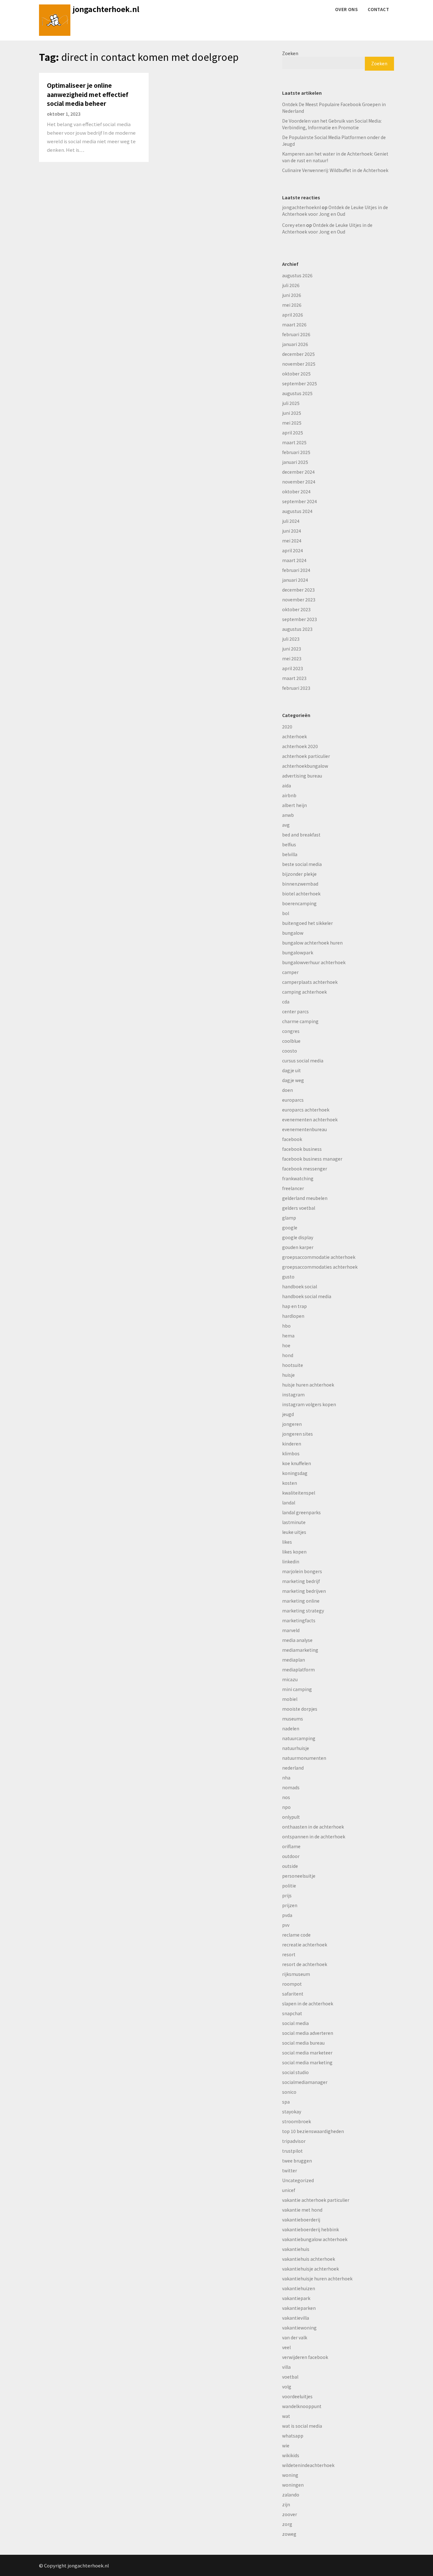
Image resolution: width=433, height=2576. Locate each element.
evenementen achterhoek (310, 1119)
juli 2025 (291, 403)
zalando (291, 2495)
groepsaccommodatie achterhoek (319, 1257)
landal (289, 1503)
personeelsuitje (299, 1876)
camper (290, 972)
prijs (287, 1895)
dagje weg (293, 1080)
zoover (290, 2514)
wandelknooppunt (302, 2406)
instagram (293, 1394)
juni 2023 (292, 649)
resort (289, 1954)
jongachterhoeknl (301, 207)
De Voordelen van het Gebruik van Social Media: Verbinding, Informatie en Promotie (332, 124)
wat (286, 2416)
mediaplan (294, 1660)
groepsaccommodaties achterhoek (320, 1267)
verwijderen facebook (305, 2357)
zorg (287, 2524)
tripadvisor (294, 2141)
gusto (288, 1277)
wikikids (291, 2455)
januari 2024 (295, 580)
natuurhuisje (296, 1748)
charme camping (300, 1021)
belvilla (290, 854)
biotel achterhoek (301, 894)
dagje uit (291, 1070)
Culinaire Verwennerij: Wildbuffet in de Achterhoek (335, 170)
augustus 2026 (297, 275)
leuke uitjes (294, 1532)
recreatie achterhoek (305, 1945)
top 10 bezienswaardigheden (313, 2131)
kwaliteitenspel (299, 1493)
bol (286, 913)
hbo (286, 1326)
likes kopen (294, 1552)
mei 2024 (292, 541)
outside (290, 1866)
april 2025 (293, 433)
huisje (288, 1375)
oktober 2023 (296, 609)
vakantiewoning (299, 2328)
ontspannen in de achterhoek (314, 1836)
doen (288, 1090)
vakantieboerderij (301, 2220)
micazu (290, 1679)
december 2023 (298, 590)
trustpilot (292, 2151)
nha (286, 1778)
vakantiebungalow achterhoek (315, 2239)
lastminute (294, 1522)
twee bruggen (297, 2161)
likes (287, 1542)
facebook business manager (312, 1159)
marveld (291, 1630)
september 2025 (300, 383)
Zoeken (290, 53)
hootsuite (293, 1365)
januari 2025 (295, 462)
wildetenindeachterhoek (308, 2465)
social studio (295, 2072)
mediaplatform (298, 1669)
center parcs (295, 1011)
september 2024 (300, 501)
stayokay (292, 2111)
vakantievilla (296, 2318)
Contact (378, 9)
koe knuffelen (297, 1463)
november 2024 (299, 482)
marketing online (301, 1601)
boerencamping (299, 903)
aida (287, 785)
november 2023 (299, 599)
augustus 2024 (297, 511)
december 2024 (298, 472)
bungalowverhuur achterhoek (314, 962)
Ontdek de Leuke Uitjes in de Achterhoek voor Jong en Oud (335, 211)
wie (286, 2445)
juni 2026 (292, 295)
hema (288, 1336)
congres (291, 1031)
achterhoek (294, 736)
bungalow (293, 933)
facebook (292, 1139)
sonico (289, 2092)
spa (286, 2102)
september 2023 (300, 619)
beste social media (302, 864)
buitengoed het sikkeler (307, 923)
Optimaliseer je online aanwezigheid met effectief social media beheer (88, 94)
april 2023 (293, 668)
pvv (286, 1925)
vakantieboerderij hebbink (310, 2229)
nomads (291, 1787)
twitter (290, 2170)
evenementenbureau (304, 1129)
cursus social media (303, 1061)
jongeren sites (297, 1434)
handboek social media (307, 1296)
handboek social (300, 1286)
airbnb (289, 795)
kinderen (292, 1444)
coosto (290, 1051)
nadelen (291, 1728)
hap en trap (294, 1306)
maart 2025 (294, 442)
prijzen (290, 1905)
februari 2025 (296, 452)
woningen (293, 2485)
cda (286, 1002)
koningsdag (295, 1473)
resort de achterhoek (305, 1964)
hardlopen (293, 1316)
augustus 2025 (297, 393)
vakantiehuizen (299, 2288)
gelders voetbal (299, 1208)
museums (293, 1719)
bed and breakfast (301, 835)
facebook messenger (305, 1169)
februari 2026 (296, 334)
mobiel (290, 1699)
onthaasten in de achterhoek (313, 1827)
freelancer (293, 1188)
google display (298, 1237)
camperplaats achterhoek (310, 982)
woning (290, 2475)
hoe (286, 1345)
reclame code (296, 1935)
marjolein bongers (302, 1571)
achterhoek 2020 (300, 746)
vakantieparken (299, 2308)
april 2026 (293, 315)
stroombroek (297, 2121)
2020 (287, 727)
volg (287, 2387)
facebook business (302, 1149)
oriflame (291, 1846)
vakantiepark (296, 2298)
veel (286, 2347)
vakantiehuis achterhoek (309, 2259)
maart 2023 (294, 678)
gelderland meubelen (305, 1198)
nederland (293, 1768)
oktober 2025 (296, 374)
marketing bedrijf (301, 1581)
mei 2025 (292, 423)
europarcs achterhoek (306, 1110)
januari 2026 (295, 344)
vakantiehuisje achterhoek (310, 2269)
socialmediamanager (305, 2082)
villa (286, 2367)
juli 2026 (291, 285)
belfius (289, 844)
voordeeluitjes (297, 2396)
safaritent (293, 1994)
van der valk (295, 2337)
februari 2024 (296, 570)
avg (286, 825)
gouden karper (298, 1247)
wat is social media (302, 2426)
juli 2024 (291, 521)
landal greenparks (301, 1512)
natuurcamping (299, 1738)
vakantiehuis (296, 2249)
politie (289, 1886)
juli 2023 (291, 639)
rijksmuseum (296, 1974)
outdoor (291, 1856)
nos (286, 1797)
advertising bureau (302, 776)
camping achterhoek (304, 992)
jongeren (292, 1424)
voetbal (290, 2377)
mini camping (297, 1689)
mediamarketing (300, 1650)
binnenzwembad (300, 884)
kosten (290, 1483)
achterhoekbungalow (305, 766)
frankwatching (298, 1178)
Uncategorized (298, 2180)
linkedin (291, 1561)
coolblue (291, 1041)
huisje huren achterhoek (308, 1385)
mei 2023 (292, 658)
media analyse (297, 1640)
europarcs (293, 1100)
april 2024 (293, 550)
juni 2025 (292, 413)
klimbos (291, 1453)
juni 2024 (292, 531)
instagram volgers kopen (309, 1404)
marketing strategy (303, 1611)
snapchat (292, 2013)
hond (288, 1355)
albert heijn (294, 805)
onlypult (291, 1817)
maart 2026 (294, 324)
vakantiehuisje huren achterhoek (317, 2278)
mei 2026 (292, 305)
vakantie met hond (302, 2210)
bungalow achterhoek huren (312, 943)
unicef (289, 2190)
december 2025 (298, 354)
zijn (286, 2504)
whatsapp (293, 2436)
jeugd (288, 1414)
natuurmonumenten (304, 1758)
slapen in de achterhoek (308, 2003)
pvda (287, 1915)
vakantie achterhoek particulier (316, 2200)
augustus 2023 (297, 629)
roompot (292, 1984)
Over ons (346, 9)
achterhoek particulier (306, 756)
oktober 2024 (296, 491)
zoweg (289, 2534)
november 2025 (299, 364)
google (290, 1227)
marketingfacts (299, 1620)
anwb (288, 815)
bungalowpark (298, 952)
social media (295, 2023)
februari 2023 (296, 688)
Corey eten (294, 225)
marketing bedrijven (304, 1591)
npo (286, 1807)
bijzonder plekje (299, 874)
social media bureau (303, 2043)
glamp (289, 1218)
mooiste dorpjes (300, 1709)
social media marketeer (307, 2053)
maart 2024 (294, 560)
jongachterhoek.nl (106, 9)
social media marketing (307, 2062)
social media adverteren (308, 2033)
